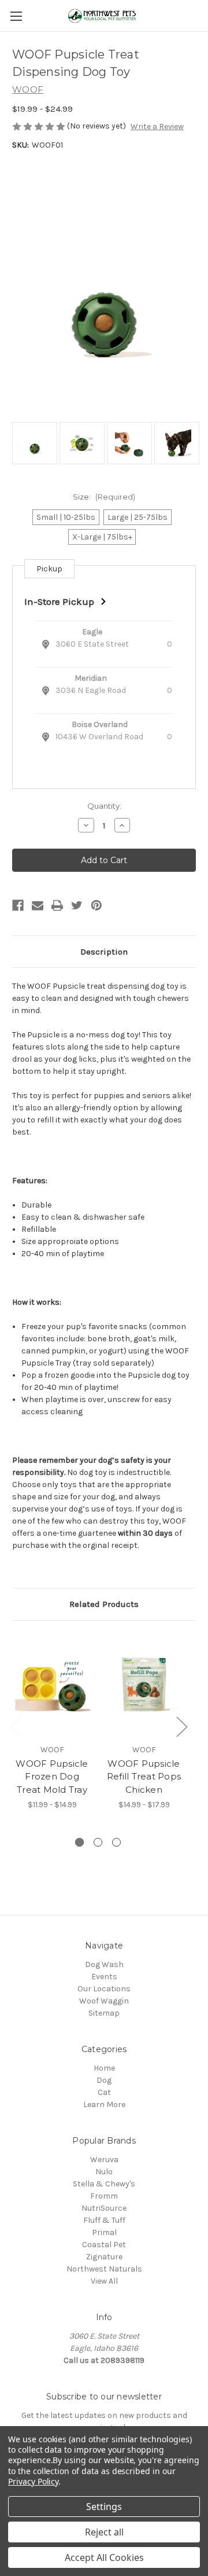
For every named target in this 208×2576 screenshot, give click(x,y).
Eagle (92, 632)
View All (104, 2281)
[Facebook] (18, 905)
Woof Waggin (104, 2001)
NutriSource (104, 2208)
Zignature (104, 2257)
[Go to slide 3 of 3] (116, 1842)
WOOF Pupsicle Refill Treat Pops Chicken (144, 1777)
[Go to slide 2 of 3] (98, 1842)
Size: (104, 497)
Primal (104, 2232)
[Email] (38, 905)
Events (104, 1977)
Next (181, 1726)
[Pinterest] (96, 905)
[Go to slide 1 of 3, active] (79, 1842)
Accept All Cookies (104, 2557)
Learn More (104, 2105)
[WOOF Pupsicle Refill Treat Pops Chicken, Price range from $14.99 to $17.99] (144, 1685)
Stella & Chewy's (104, 2184)
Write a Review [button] (157, 126)
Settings (104, 2507)
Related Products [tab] (104, 1604)
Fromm (104, 2196)
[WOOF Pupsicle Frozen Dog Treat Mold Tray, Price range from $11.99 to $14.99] (52, 1685)
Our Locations (104, 1989)
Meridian (91, 678)
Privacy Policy (33, 2481)
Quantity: (104, 806)
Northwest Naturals (104, 2269)
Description (104, 952)
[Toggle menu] (16, 16)
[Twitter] (77, 905)
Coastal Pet (104, 2245)
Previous (15, 1726)
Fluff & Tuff (104, 2220)
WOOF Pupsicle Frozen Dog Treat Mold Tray (52, 1777)
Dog (104, 2080)
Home (104, 2068)
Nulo (104, 2172)
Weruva (104, 2159)
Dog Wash (104, 1964)
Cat (104, 2092)
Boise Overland (100, 724)
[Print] (57, 905)
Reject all (104, 2532)
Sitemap (104, 2013)
